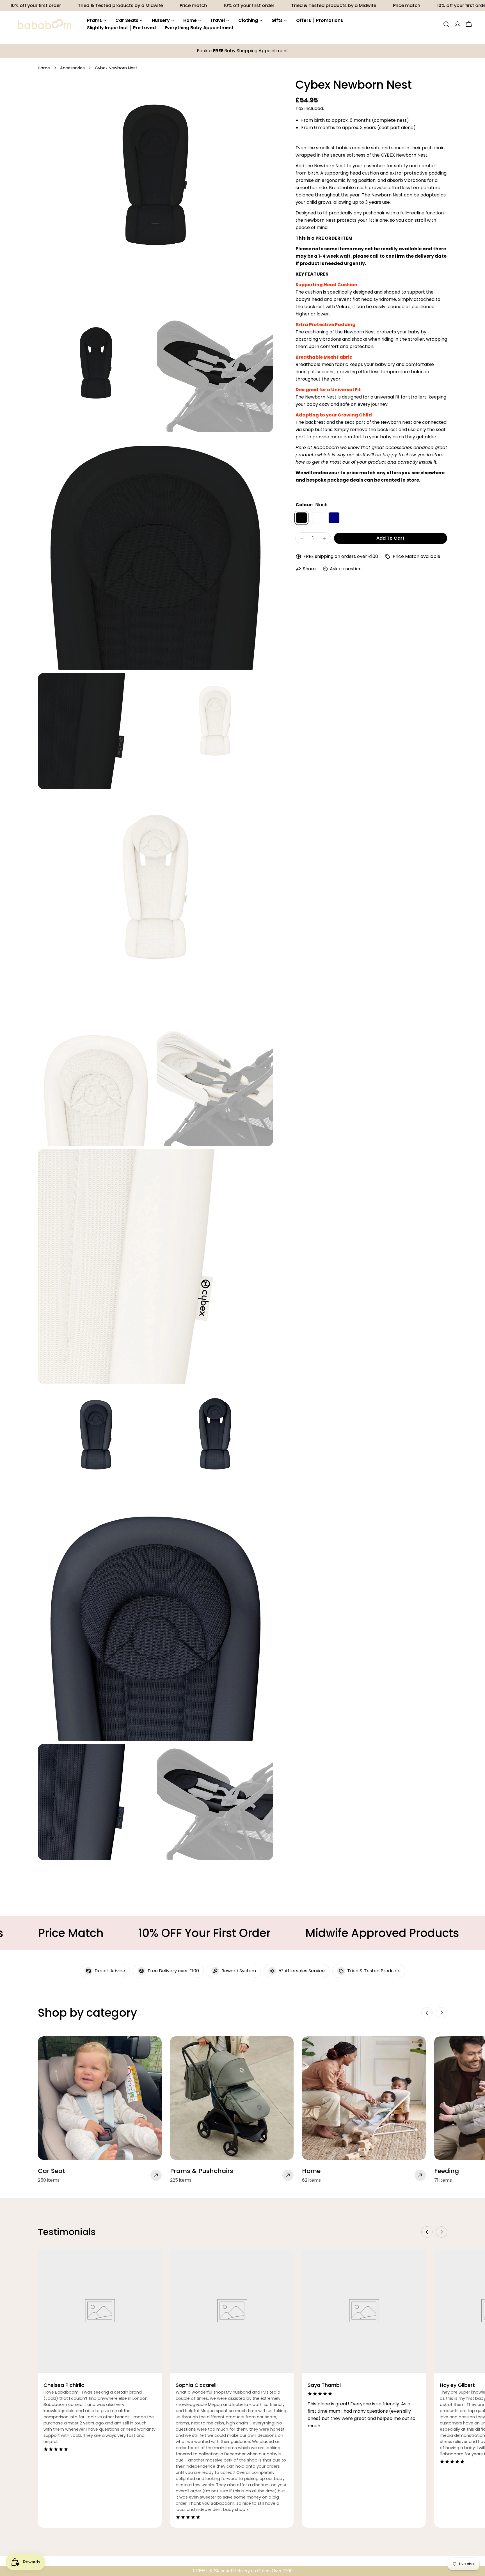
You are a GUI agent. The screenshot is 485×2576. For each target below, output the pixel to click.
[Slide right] (441, 2013)
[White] (318, 518)
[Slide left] (427, 2013)
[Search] (446, 24)
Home (44, 68)
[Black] (301, 518)
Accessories (72, 68)
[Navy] (334, 518)
